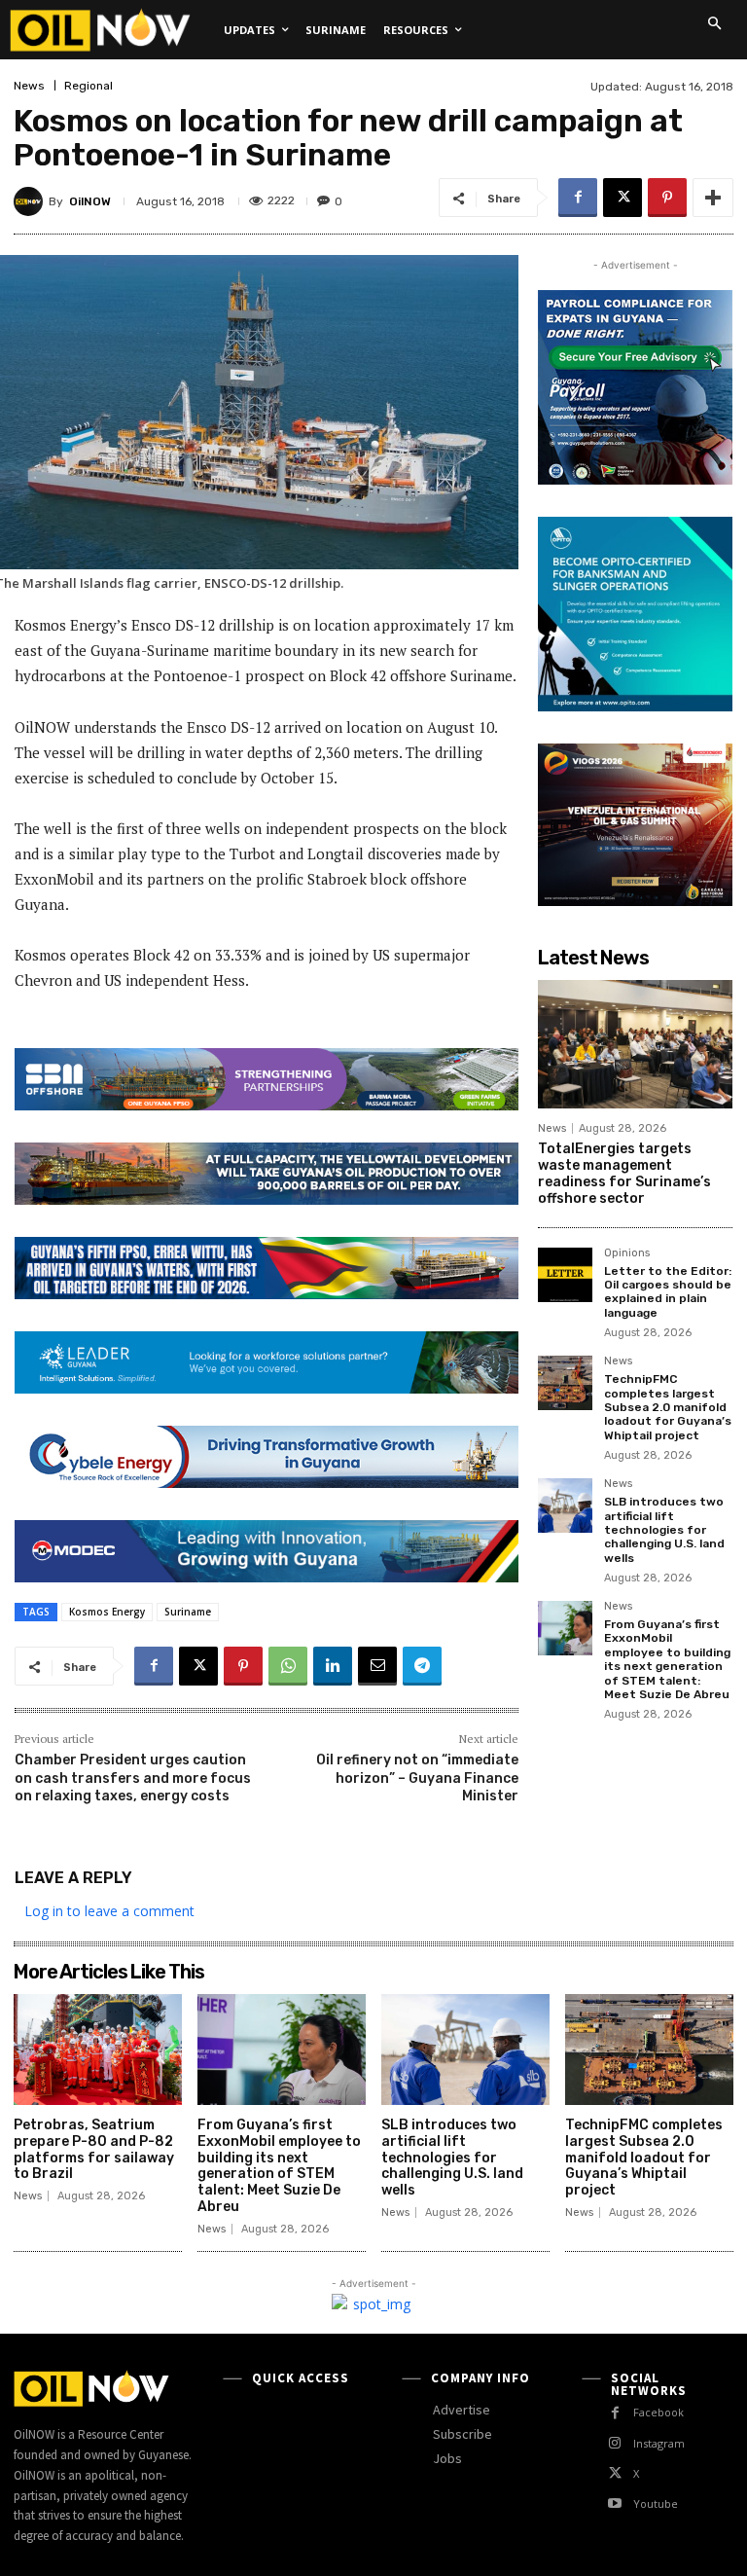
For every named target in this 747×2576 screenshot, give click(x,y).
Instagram (659, 2443)
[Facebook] (578, 198)
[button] (714, 23)
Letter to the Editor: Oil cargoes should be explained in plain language (668, 1292)
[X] (622, 198)
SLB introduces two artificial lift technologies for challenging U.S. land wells (664, 1530)
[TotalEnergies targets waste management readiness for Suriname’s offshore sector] (635, 1044)
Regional (89, 86)
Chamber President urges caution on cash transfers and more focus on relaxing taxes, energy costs (133, 1778)
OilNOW (90, 201)
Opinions (627, 1253)
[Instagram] (615, 2443)
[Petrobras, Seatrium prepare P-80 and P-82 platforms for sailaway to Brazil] (98, 2050)
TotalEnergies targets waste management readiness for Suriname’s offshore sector (624, 1173)
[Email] (377, 1666)
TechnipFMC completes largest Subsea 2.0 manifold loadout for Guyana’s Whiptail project (668, 1407)
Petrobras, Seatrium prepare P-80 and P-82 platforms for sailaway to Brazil (94, 2149)
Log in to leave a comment (109, 1911)
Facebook (658, 2412)
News (29, 86)
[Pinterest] (667, 198)
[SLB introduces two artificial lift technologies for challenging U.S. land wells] (565, 1506)
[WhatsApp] (288, 1666)
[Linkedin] (333, 1666)
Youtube (656, 2503)
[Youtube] (615, 2503)
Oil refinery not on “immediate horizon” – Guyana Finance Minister (417, 1778)
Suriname (188, 1612)
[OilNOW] (31, 201)
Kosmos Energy (107, 1612)
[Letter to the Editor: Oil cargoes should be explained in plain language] (565, 1275)
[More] (713, 198)
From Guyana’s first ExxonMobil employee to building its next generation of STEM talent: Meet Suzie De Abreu (667, 1659)
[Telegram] (422, 1666)
